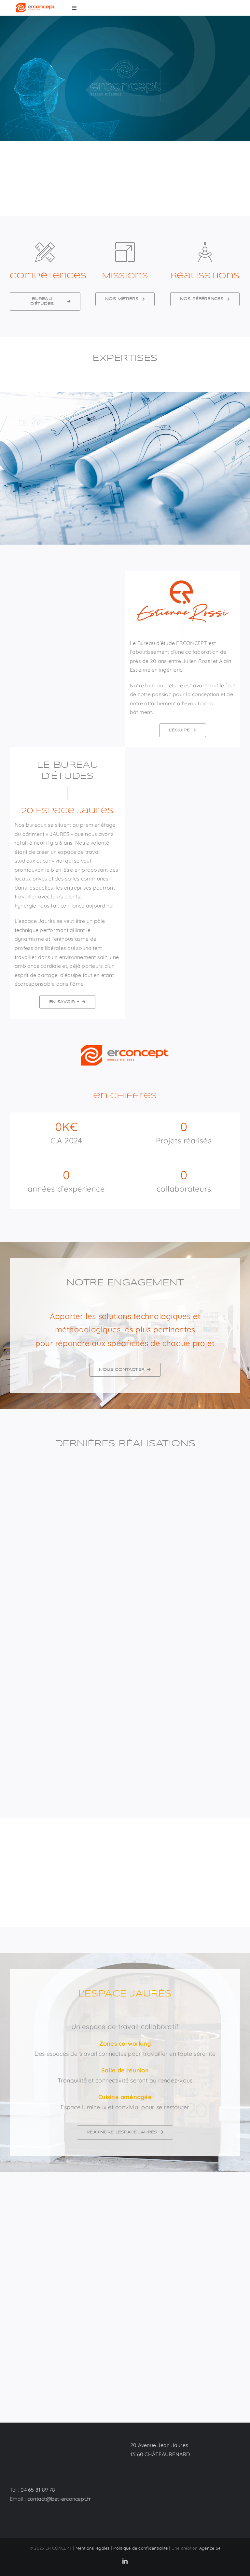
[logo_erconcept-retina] (36, 6)
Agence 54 (210, 2548)
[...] (61, 1658)
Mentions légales (93, 2548)
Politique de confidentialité (140, 2548)
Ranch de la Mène (156, 1751)
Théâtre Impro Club (37, 1751)
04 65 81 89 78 (38, 2490)
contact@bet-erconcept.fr (59, 2499)
